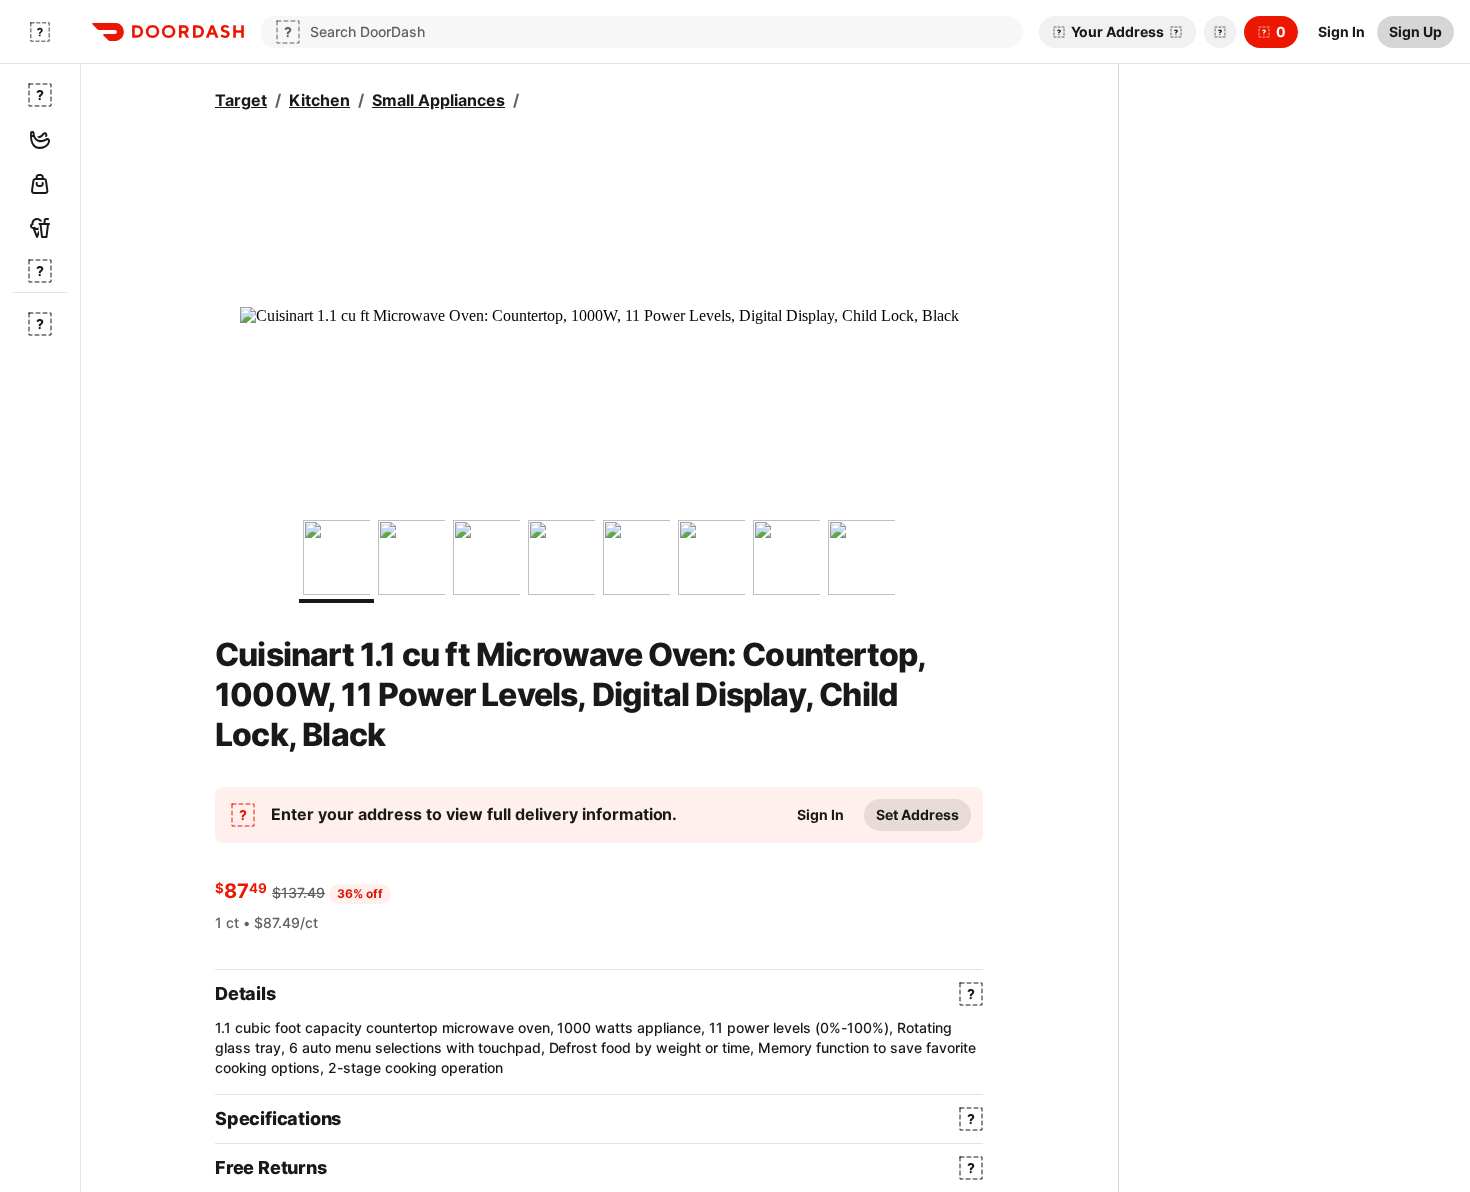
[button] (1216, 32)
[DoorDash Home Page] (168, 32)
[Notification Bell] (1220, 32)
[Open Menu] (40, 32)
